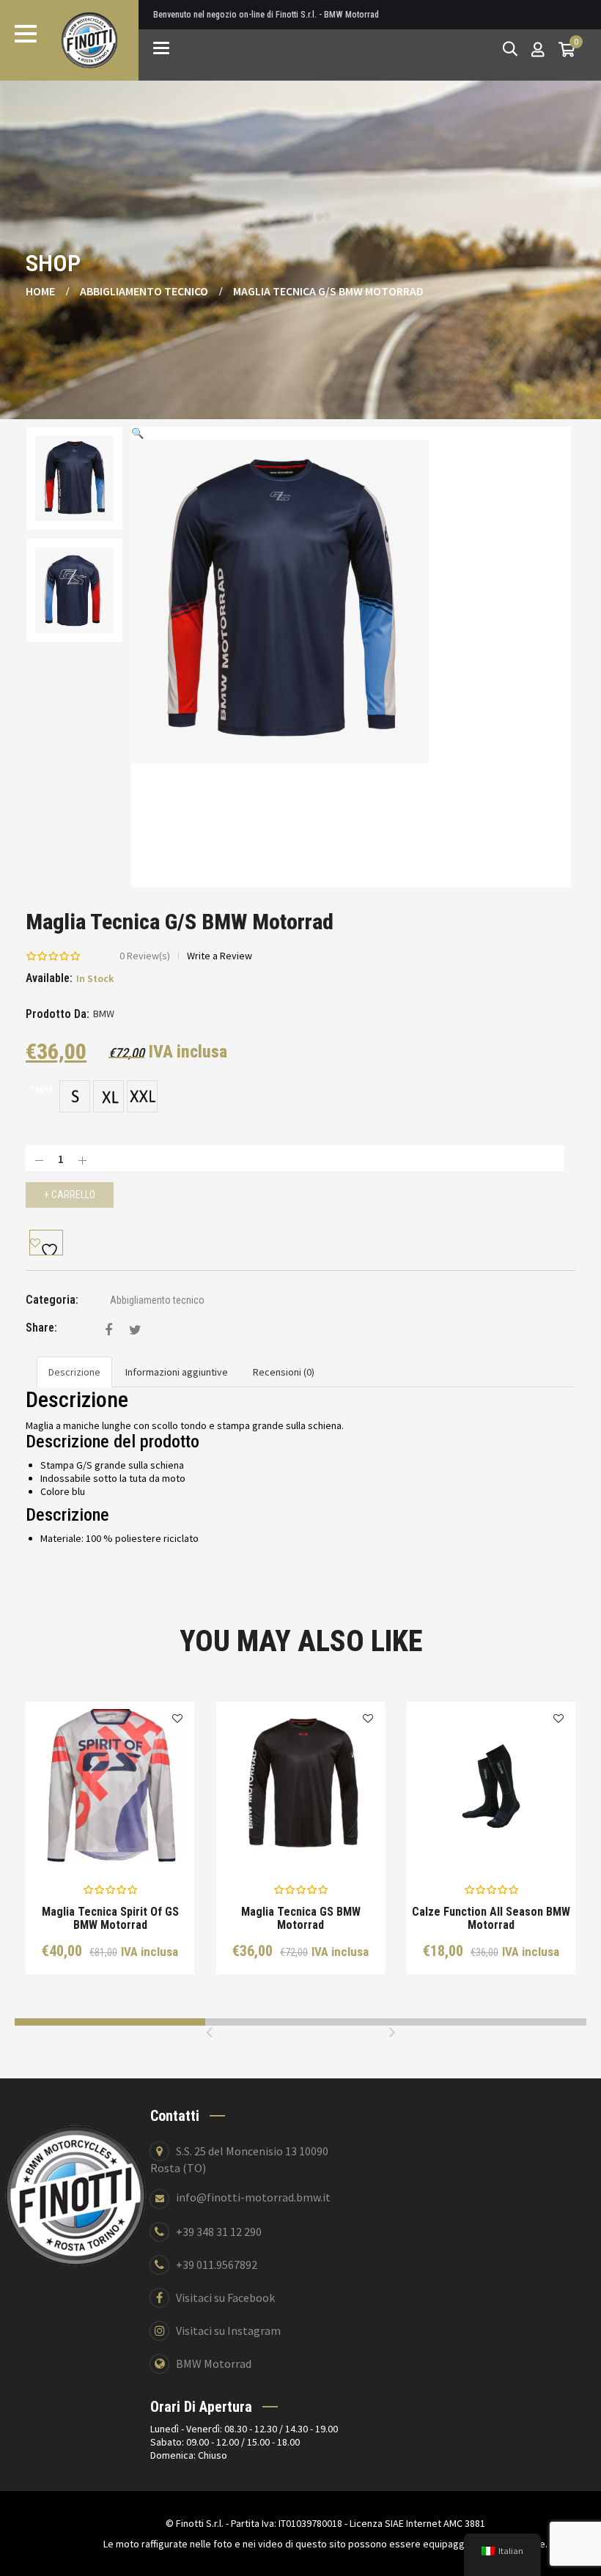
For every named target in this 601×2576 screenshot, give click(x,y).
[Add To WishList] (46, 1243)
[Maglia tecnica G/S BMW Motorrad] (108, 1330)
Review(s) (145, 956)
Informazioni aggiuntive (177, 1372)
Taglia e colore (121, 1841)
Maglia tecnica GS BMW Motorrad (301, 1918)
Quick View (59, 1841)
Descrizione (74, 1372)
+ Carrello (70, 1195)
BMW (104, 1014)
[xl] (108, 1096)
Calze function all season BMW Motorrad (491, 1918)
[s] (75, 1096)
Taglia (41, 1089)
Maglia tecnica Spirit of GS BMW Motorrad (110, 1918)
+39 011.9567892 (217, 2265)
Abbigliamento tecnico (144, 291)
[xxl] (142, 1096)
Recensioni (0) (284, 1372)
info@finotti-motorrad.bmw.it (253, 2197)
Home (40, 291)
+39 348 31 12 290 (219, 2232)
